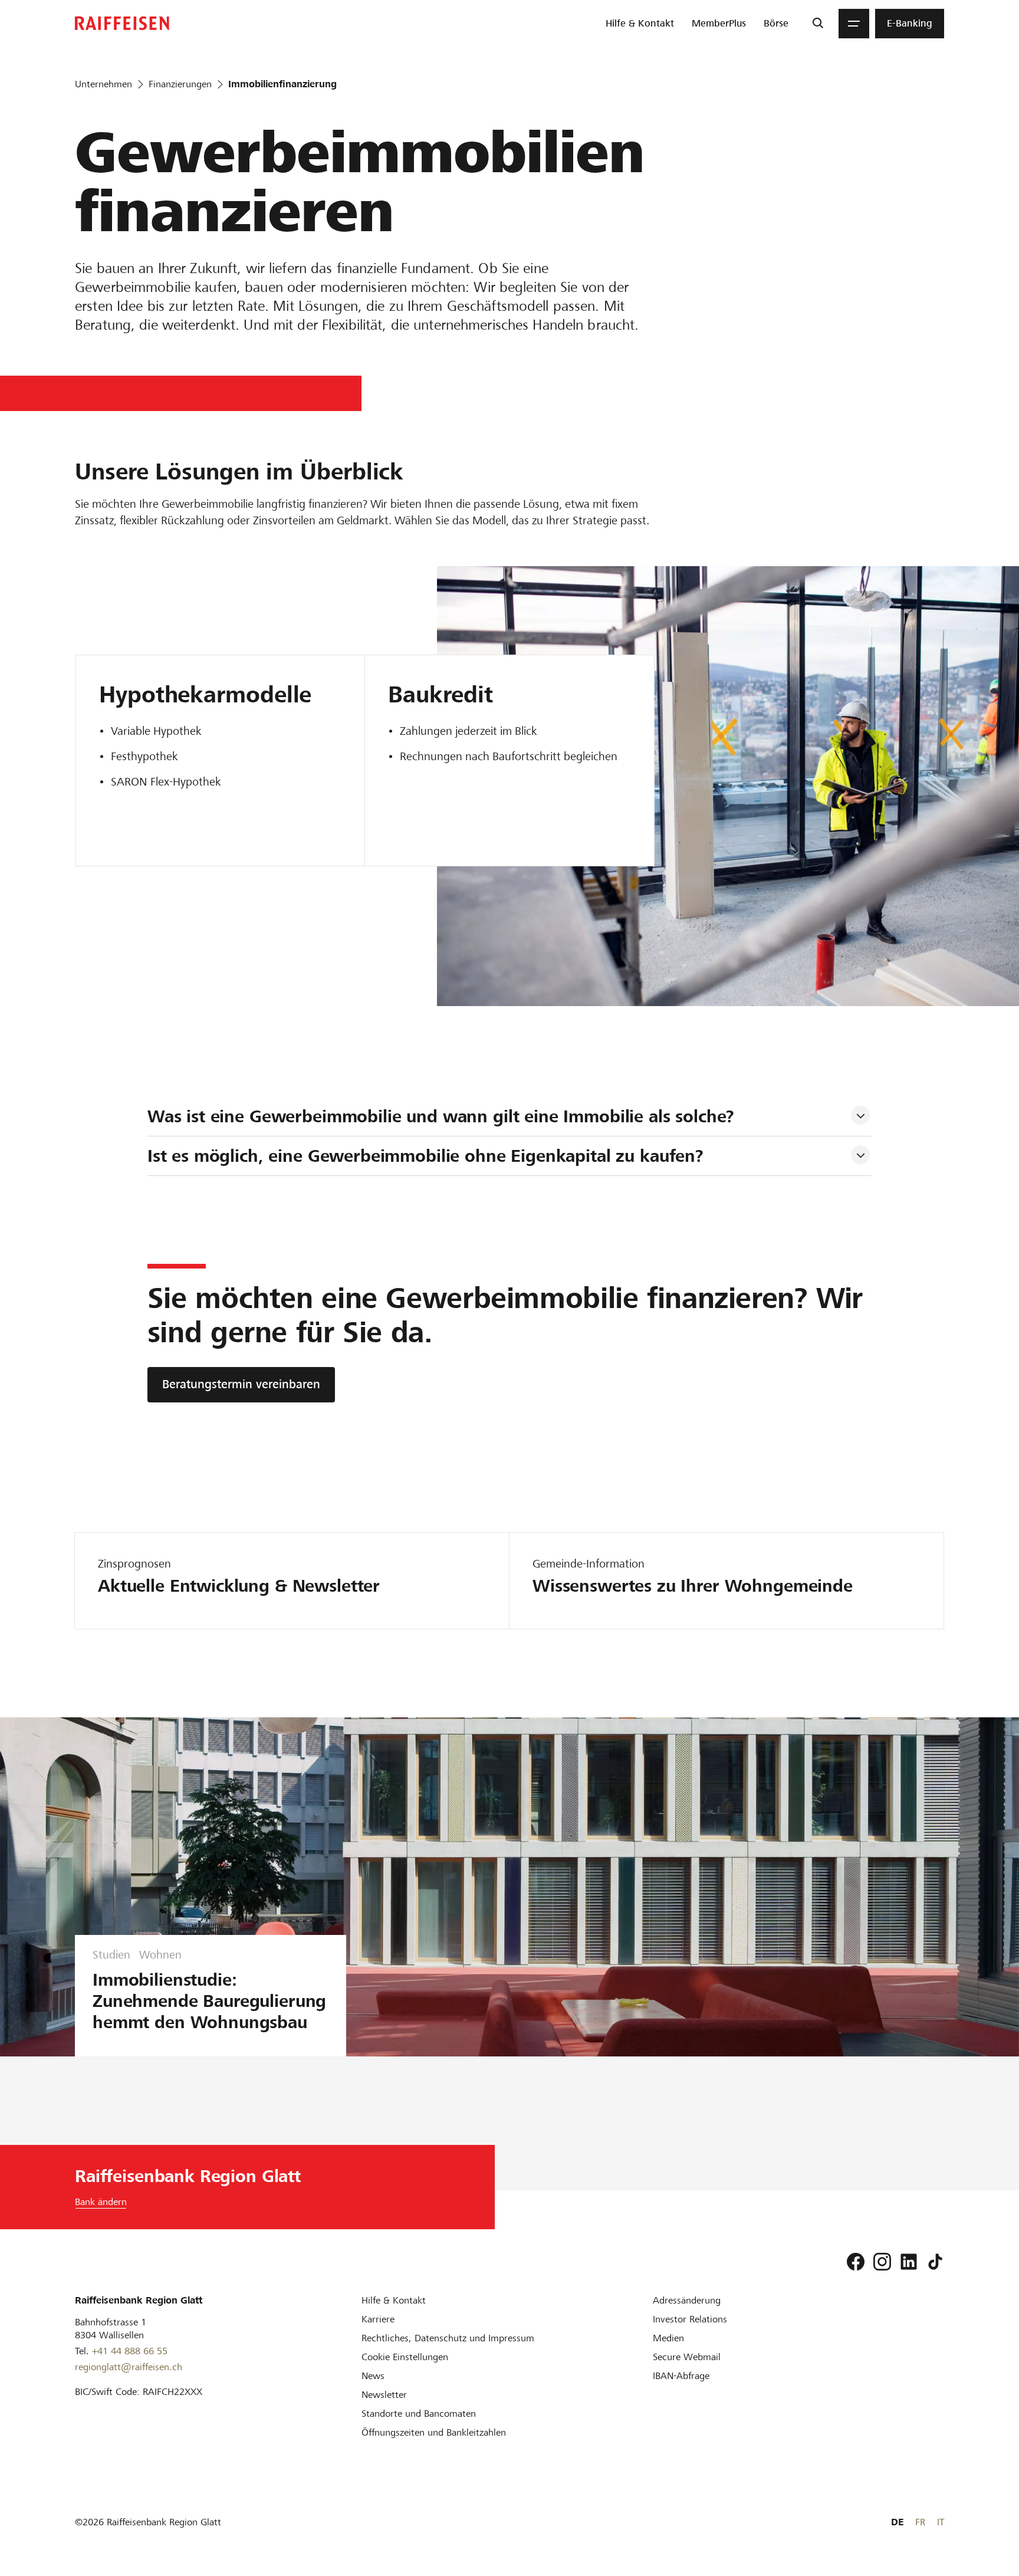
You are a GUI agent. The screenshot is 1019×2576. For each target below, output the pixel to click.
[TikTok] (935, 2262)
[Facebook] (856, 2262)
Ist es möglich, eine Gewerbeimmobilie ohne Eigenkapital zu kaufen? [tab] (425, 1156)
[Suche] (818, 24)
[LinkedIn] (909, 2262)
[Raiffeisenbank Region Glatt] (122, 23)
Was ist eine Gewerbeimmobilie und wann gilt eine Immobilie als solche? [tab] (441, 1116)
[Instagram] (882, 2262)
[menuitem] (640, 24)
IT (941, 2522)
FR (920, 2522)
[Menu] (854, 24)
